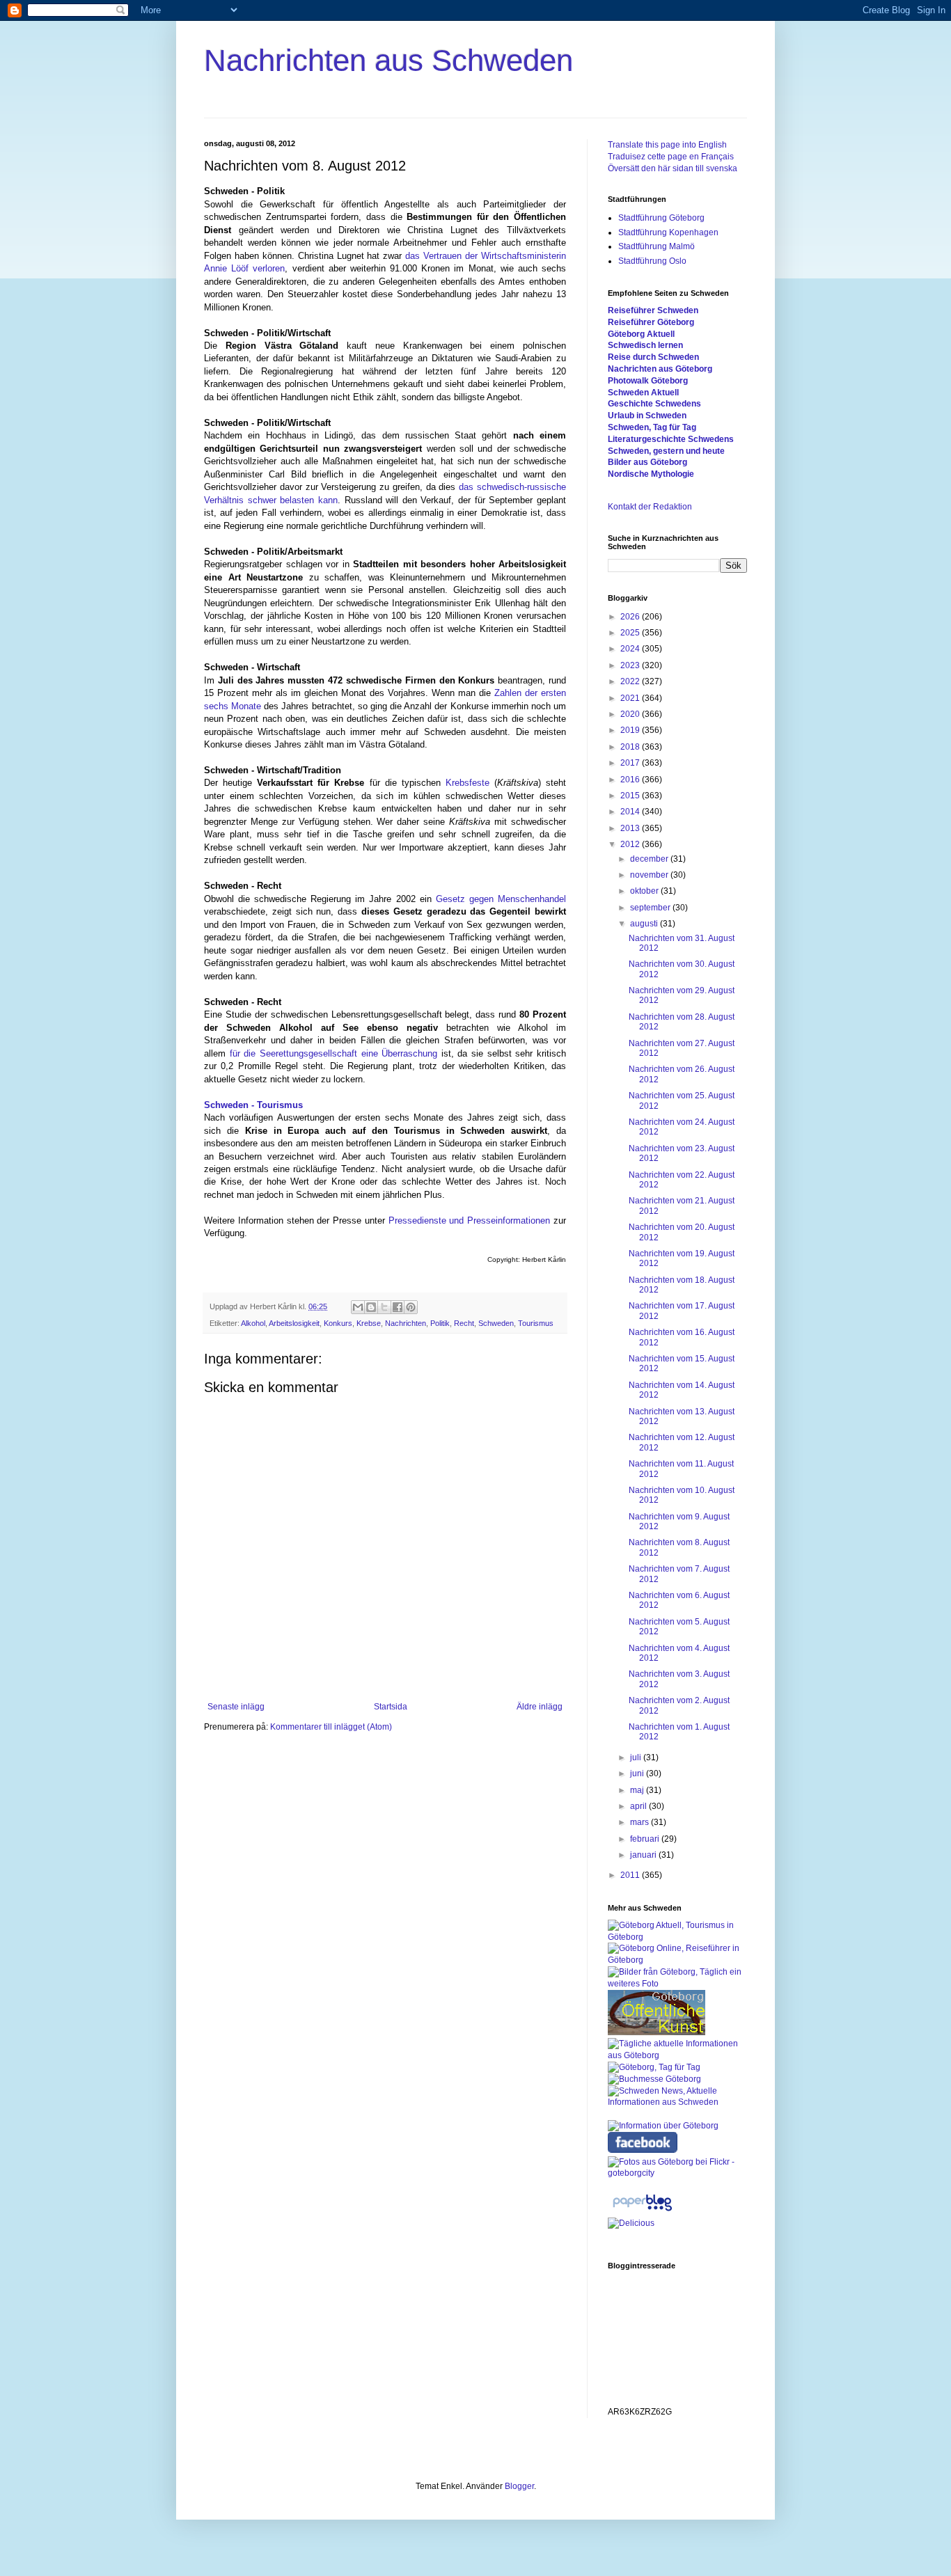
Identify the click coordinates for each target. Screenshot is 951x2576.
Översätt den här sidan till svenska (673, 168)
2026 (631, 617)
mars (640, 1822)
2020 (631, 714)
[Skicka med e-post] (358, 1307)
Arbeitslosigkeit (294, 1323)
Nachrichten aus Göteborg (660, 369)
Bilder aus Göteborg (647, 462)
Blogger (519, 2486)
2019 (631, 730)
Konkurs (338, 1323)
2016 (631, 780)
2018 (631, 747)
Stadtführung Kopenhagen (668, 232)
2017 (631, 763)
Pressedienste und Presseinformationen (470, 1220)
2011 (631, 1875)
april (639, 1806)
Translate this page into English (667, 145)
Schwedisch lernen (645, 345)
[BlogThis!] (371, 1307)
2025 (631, 633)
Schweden (496, 1323)
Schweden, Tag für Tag (652, 427)
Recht (464, 1323)
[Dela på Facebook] (398, 1307)
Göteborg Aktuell (641, 334)
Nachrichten (406, 1323)
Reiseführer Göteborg (651, 322)
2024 (631, 649)
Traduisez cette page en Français (671, 157)
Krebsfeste (467, 783)
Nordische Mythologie (651, 474)
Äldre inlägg (540, 1707)
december (650, 859)
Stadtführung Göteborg (661, 218)
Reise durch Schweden (653, 357)
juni (638, 1773)
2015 (631, 796)
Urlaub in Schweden (647, 416)
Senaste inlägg (236, 1707)
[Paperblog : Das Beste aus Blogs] (642, 2211)
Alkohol (253, 1323)
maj (638, 1790)
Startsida (391, 1707)
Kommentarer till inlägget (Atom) (331, 1727)
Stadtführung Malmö (657, 246)
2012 (631, 844)
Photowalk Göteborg (648, 381)
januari (644, 1855)
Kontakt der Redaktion (650, 507)
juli (637, 1757)
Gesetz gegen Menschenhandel (501, 899)
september (651, 908)
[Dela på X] (384, 1307)
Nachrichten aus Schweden (388, 60)
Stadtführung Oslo (652, 261)
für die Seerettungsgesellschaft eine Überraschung (334, 1053)
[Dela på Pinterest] (411, 1307)
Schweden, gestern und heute (666, 451)
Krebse (369, 1323)
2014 (631, 812)
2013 (631, 828)
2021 (631, 698)
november (650, 875)
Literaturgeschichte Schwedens (671, 439)
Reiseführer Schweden (653, 310)
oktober (645, 891)
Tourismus (536, 1323)
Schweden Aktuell (643, 393)
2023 (631, 665)
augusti (645, 924)
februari (646, 1839)
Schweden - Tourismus (253, 1105)
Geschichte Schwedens (654, 404)
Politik (440, 1323)
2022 (631, 681)
